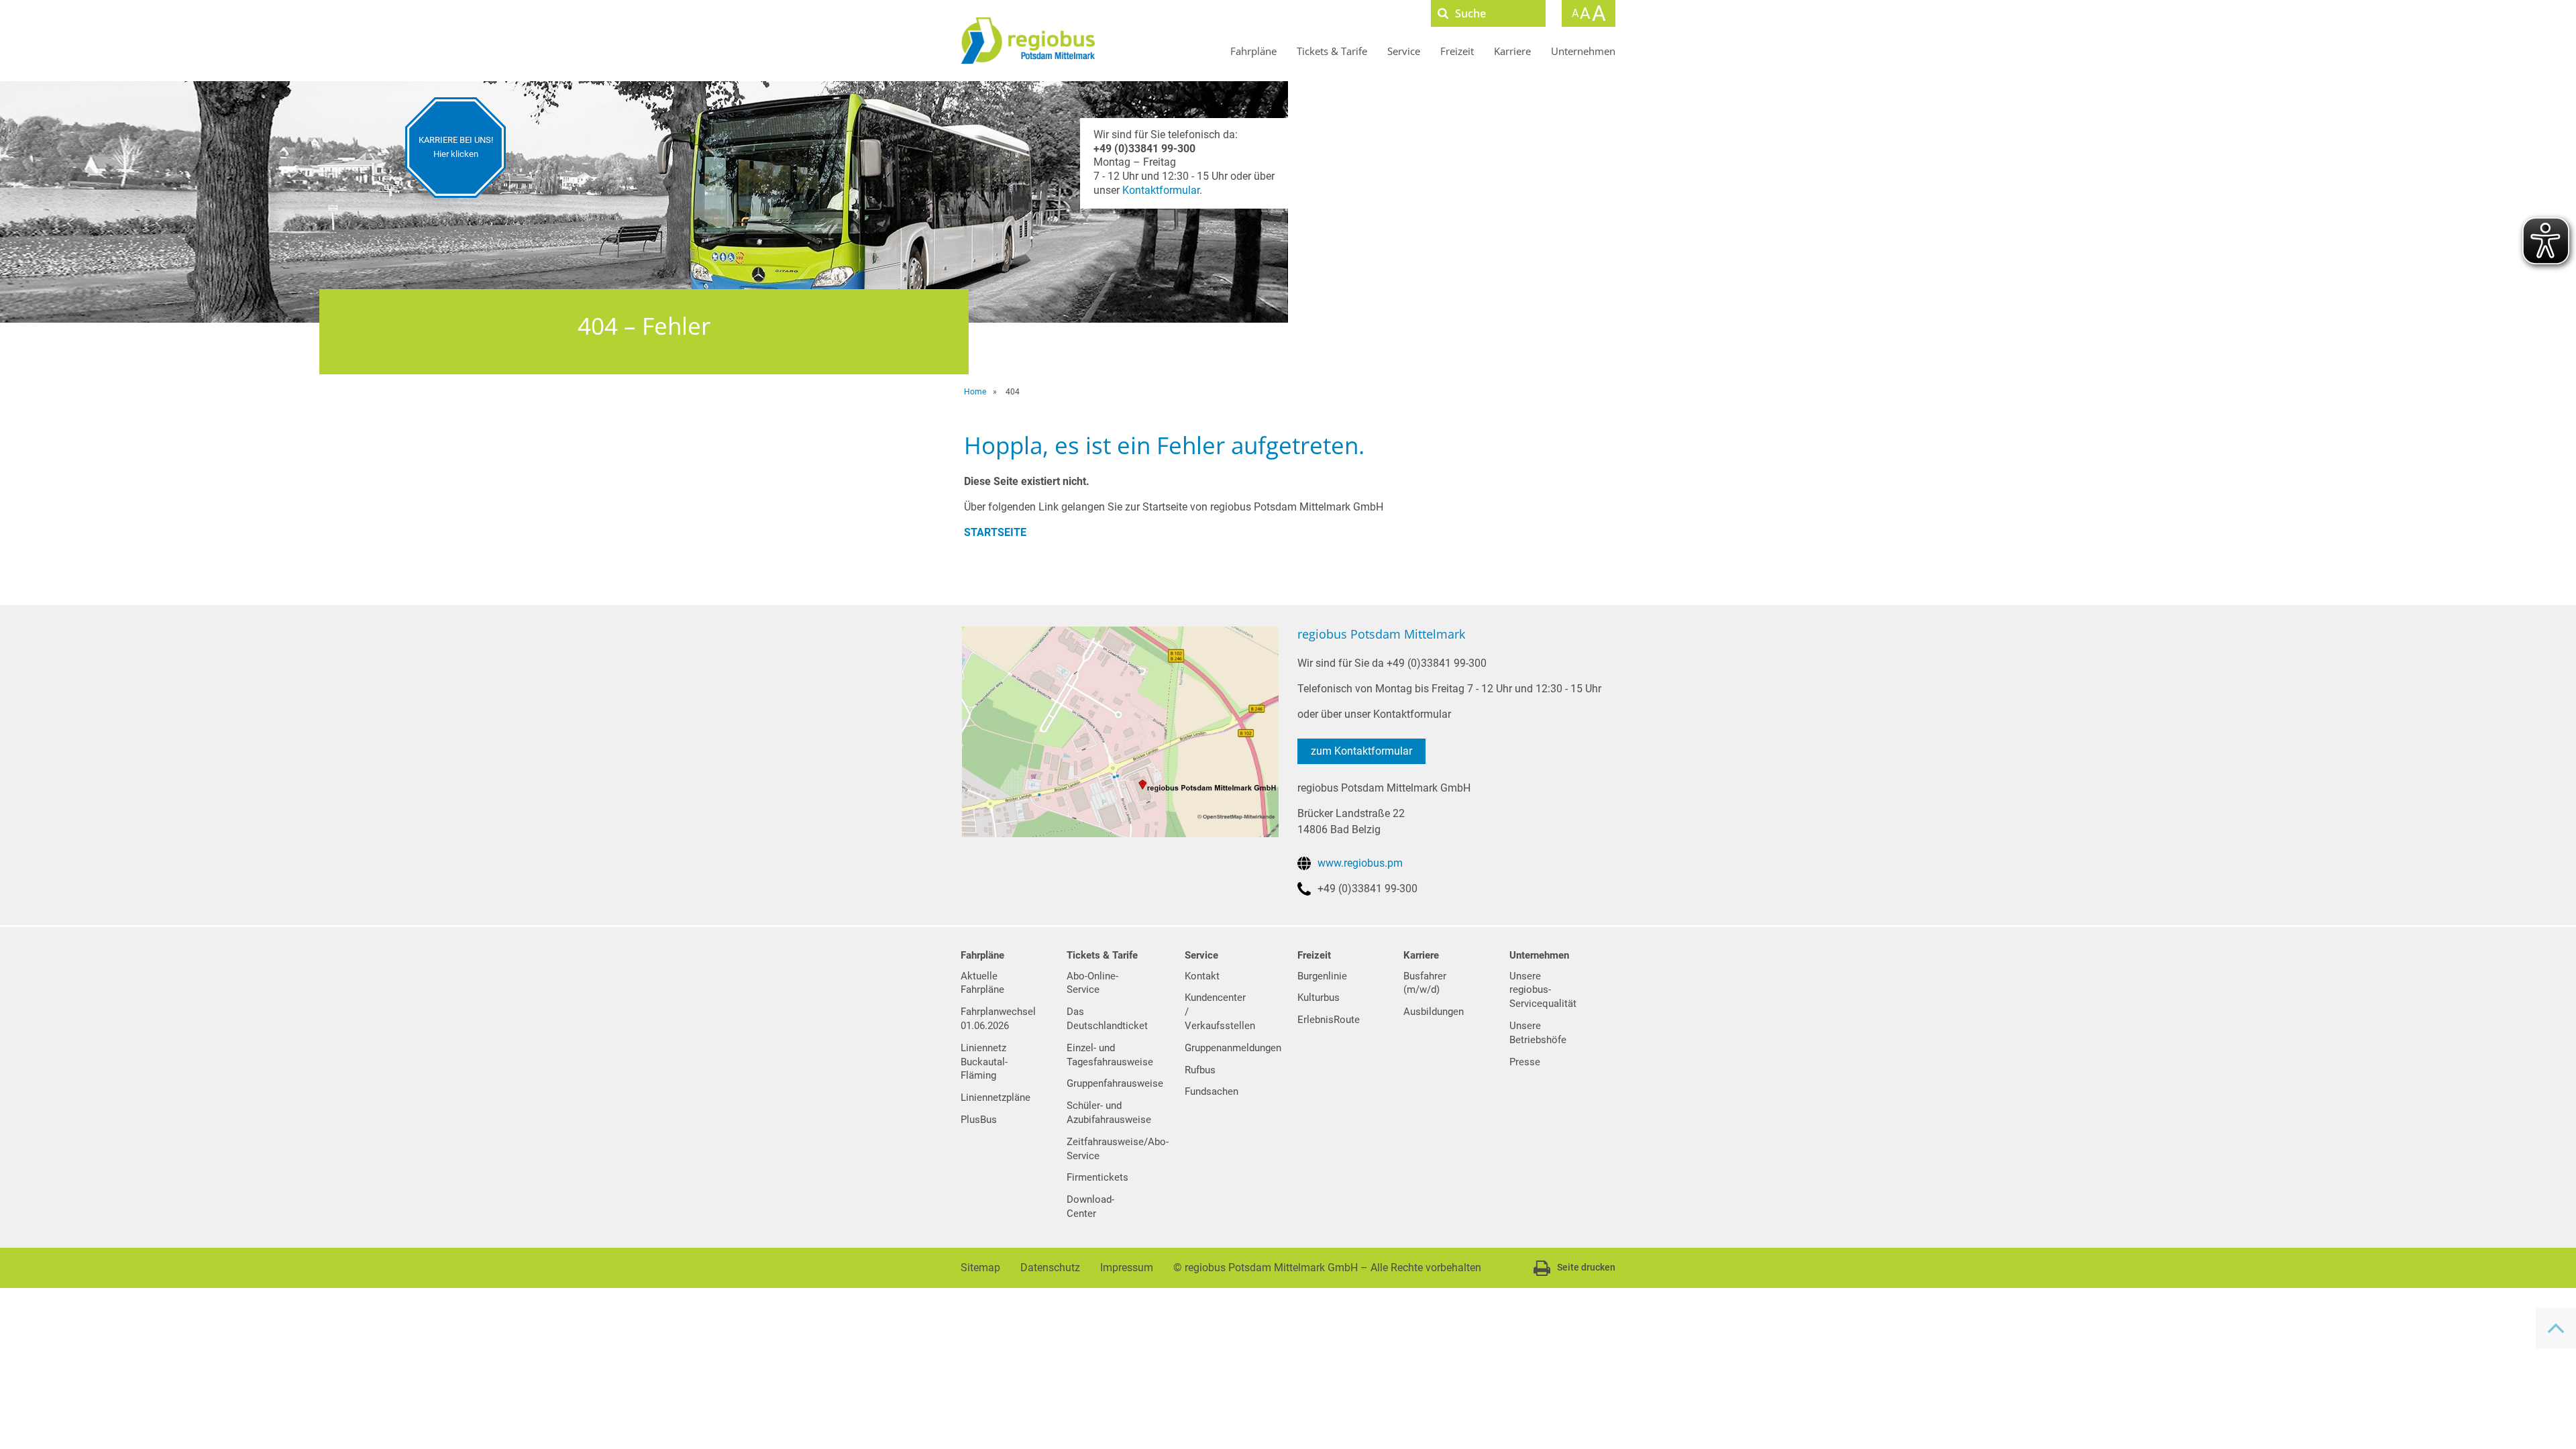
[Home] (1028, 41)
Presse (1525, 1062)
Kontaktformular (1161, 190)
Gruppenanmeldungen (1233, 1048)
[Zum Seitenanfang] (2556, 1328)
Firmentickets (1097, 1177)
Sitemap (980, 1268)
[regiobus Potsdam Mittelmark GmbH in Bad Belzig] (1120, 731)
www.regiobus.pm (1360, 863)
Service (1404, 51)
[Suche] (1443, 13)
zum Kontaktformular (1361, 751)
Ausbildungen (1434, 1012)
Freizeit (1457, 51)
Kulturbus (1319, 998)
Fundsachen (1212, 1091)
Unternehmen (1583, 51)
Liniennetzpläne (996, 1097)
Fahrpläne (1253, 51)
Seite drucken (1586, 1267)
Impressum (1127, 1268)
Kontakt (1202, 976)
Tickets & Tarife (1332, 51)
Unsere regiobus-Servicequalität (1543, 990)
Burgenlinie (1322, 976)
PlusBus (979, 1120)
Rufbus (1200, 1070)
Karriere (1512, 51)
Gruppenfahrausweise (1115, 1083)
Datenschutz (1050, 1268)
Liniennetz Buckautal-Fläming (984, 1062)
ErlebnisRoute (1329, 1020)
